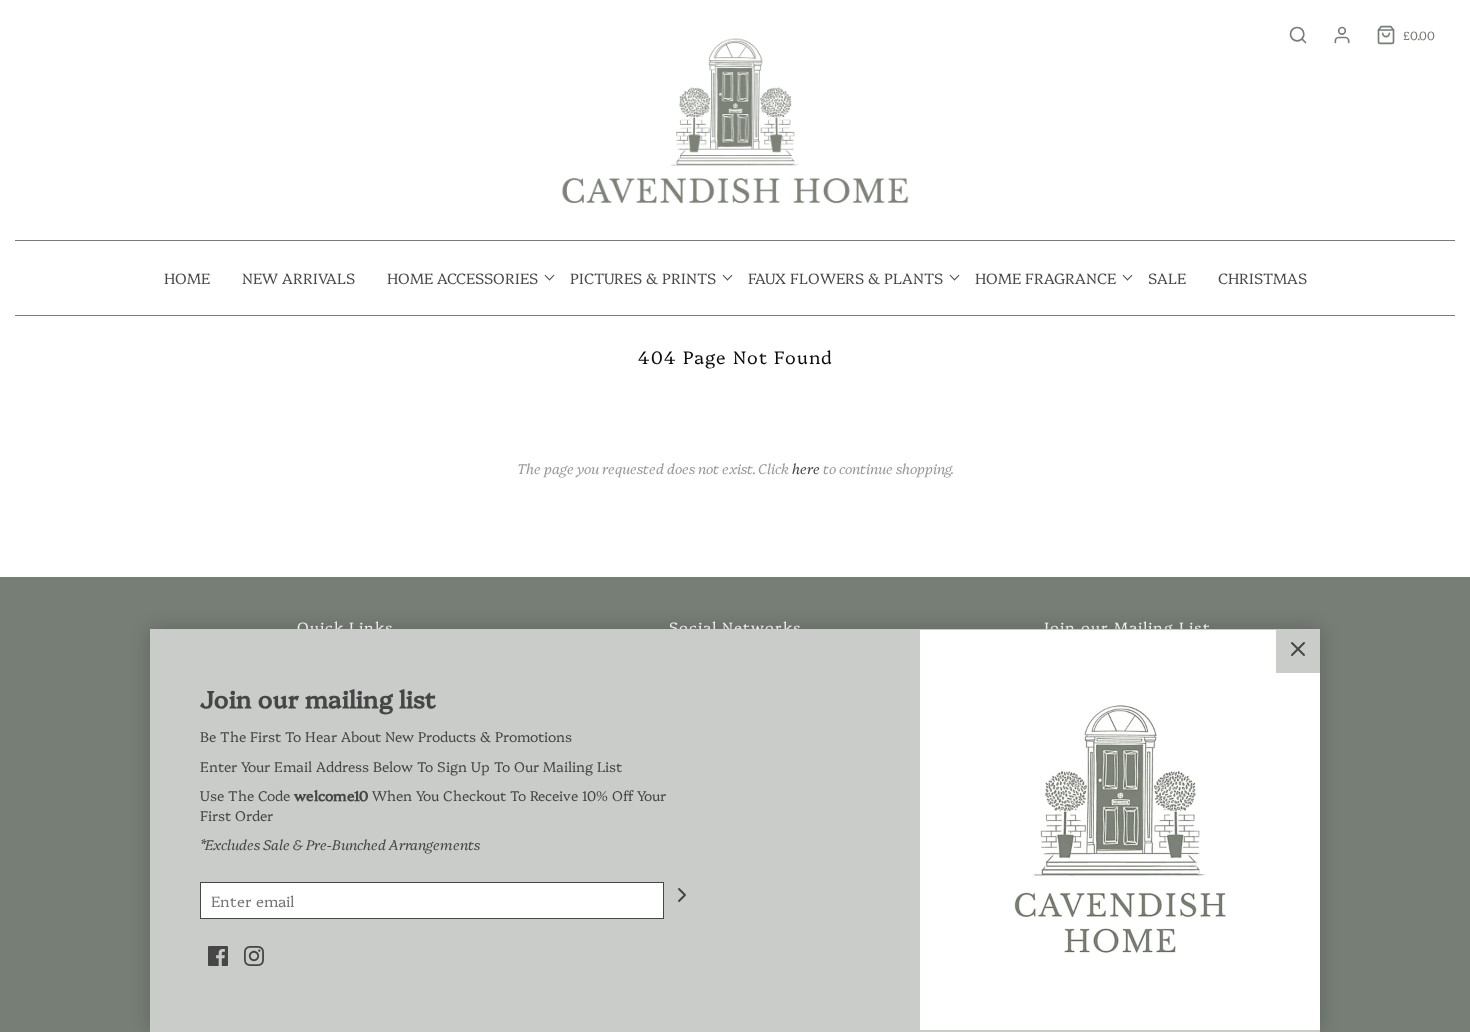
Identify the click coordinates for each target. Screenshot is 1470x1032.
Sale (1167, 277)
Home (187, 277)
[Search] (1288, 35)
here (806, 468)
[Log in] (1332, 35)
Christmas (1262, 277)
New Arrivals (298, 277)
